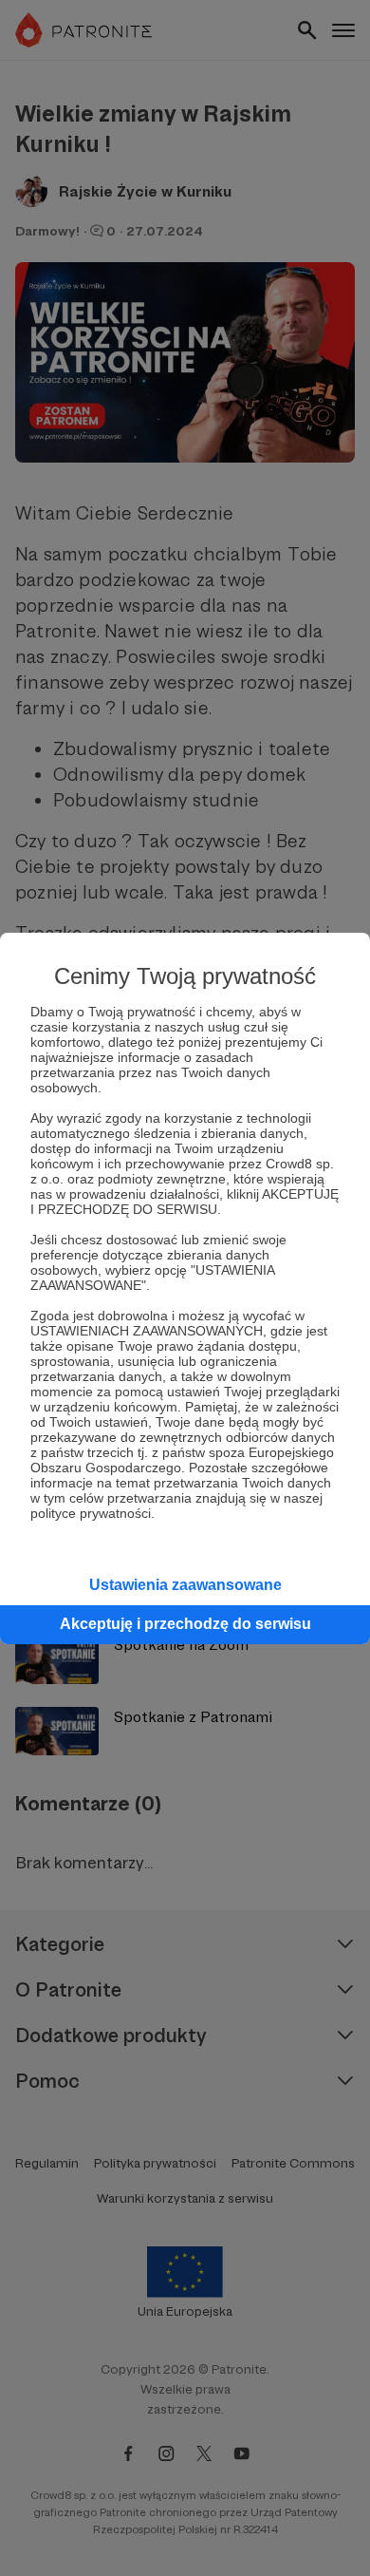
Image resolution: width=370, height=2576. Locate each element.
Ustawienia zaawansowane (185, 1585)
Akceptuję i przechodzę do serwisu (185, 1624)
